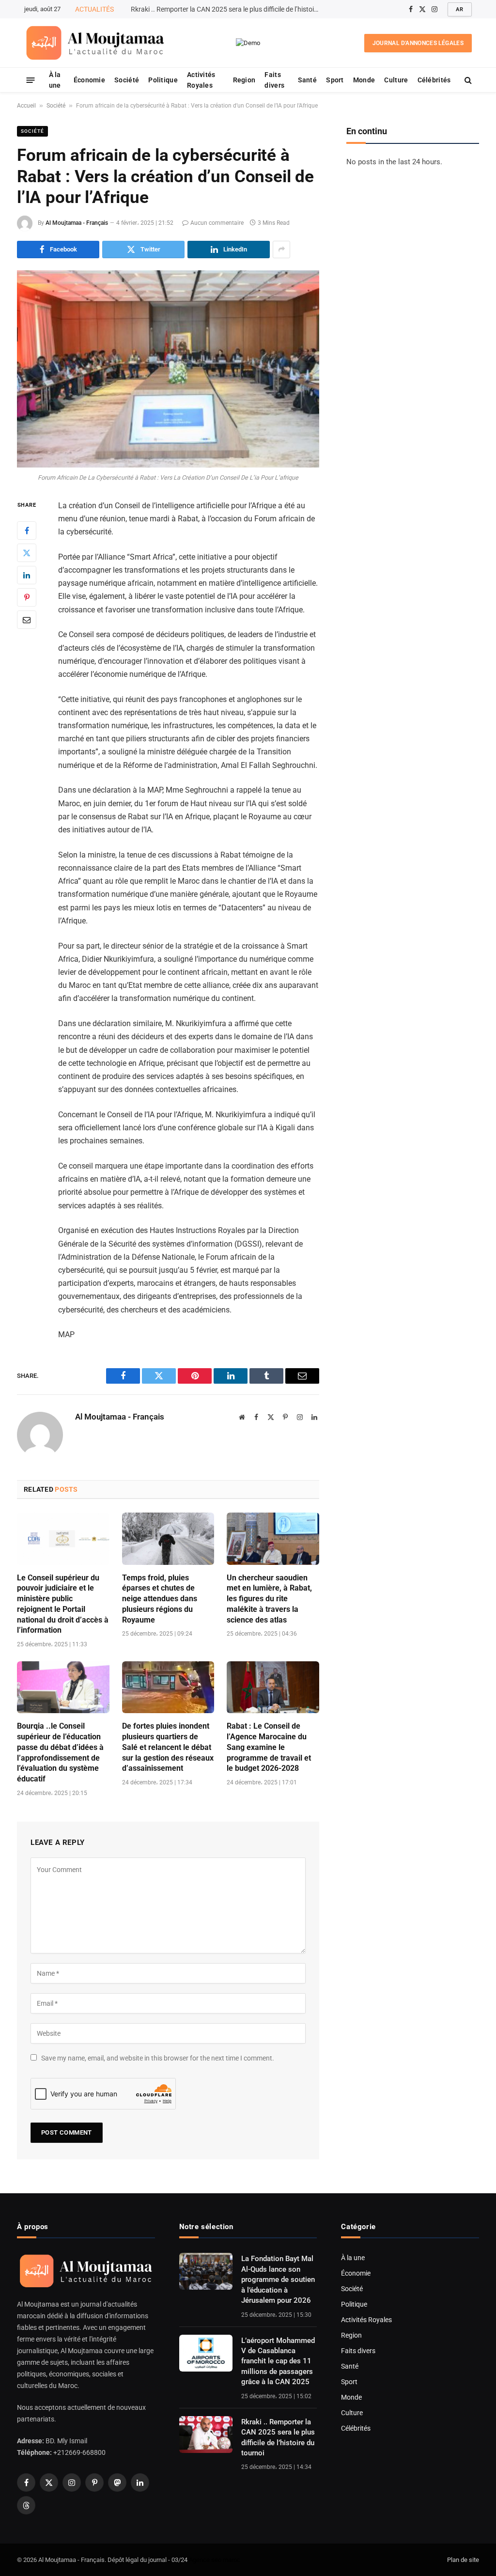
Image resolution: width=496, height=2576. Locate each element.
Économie (89, 80)
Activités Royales (201, 80)
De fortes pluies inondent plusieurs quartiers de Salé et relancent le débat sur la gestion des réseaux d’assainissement (168, 1747)
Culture (396, 80)
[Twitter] (27, 553)
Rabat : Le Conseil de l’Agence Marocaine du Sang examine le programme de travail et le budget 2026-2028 (269, 1747)
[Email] (27, 620)
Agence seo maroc (215, 2560)
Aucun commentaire (217, 223)
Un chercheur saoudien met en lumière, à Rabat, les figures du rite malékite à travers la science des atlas (269, 1599)
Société (127, 80)
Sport (335, 80)
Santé (307, 80)
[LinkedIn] (27, 575)
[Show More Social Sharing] (281, 250)
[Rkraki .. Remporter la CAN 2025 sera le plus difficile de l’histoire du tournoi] (206, 2435)
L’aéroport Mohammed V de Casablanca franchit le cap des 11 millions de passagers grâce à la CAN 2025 (278, 2361)
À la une (55, 80)
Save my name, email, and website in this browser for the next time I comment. (158, 2058)
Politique (163, 80)
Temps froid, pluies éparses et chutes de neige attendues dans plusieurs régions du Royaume (160, 1599)
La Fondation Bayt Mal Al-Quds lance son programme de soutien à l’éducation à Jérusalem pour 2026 (278, 2279)
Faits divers (274, 80)
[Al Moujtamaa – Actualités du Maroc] (95, 43)
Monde (364, 80)
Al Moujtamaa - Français (77, 223)
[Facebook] (27, 531)
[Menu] (31, 80)
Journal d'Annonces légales (418, 43)
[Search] (467, 80)
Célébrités (434, 80)
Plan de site (463, 2560)
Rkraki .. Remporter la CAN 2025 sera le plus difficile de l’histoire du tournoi (278, 2437)
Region (244, 80)
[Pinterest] (27, 597)
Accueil (26, 106)
